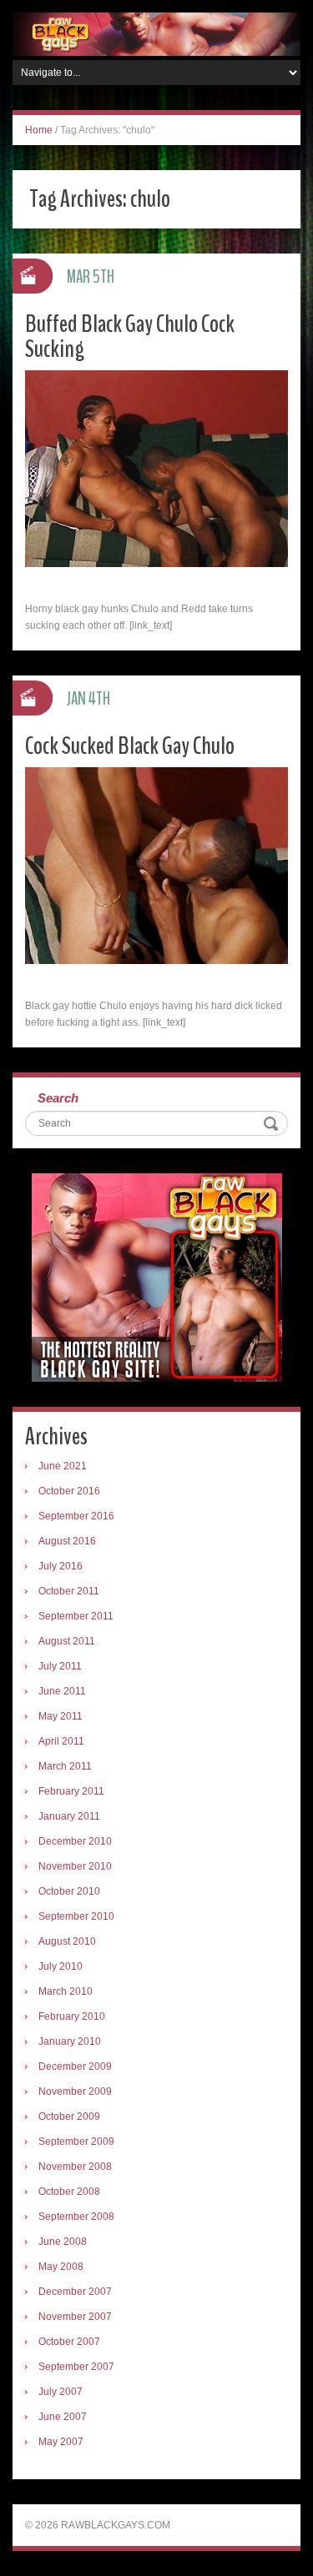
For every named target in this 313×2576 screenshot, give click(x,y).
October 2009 (69, 2117)
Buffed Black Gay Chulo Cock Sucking (130, 336)
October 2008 (69, 2192)
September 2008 (76, 2217)
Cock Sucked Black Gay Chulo (130, 746)
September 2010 (76, 1916)
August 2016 (67, 1541)
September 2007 (76, 2367)
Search (58, 1098)
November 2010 (75, 1866)
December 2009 (75, 2066)
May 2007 (61, 2442)
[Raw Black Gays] (156, 33)
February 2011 (71, 1791)
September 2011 (76, 1616)
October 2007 (69, 2342)
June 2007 (63, 2417)
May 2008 (61, 2267)
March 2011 (65, 1766)
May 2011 (61, 1716)
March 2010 (66, 1991)
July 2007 (61, 2392)
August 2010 (67, 1941)
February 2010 (72, 2016)
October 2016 (69, 1491)
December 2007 (75, 2292)
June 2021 (63, 1466)
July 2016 (61, 1566)
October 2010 (69, 1891)
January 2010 (70, 2041)
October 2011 (69, 1591)
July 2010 (61, 1966)
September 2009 (76, 2142)
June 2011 (62, 1691)
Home (39, 130)
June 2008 (63, 2242)
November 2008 (75, 2167)
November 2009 (75, 2091)
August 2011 (67, 1641)
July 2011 (60, 1666)
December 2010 (75, 1841)
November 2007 (75, 2317)
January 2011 (69, 1816)
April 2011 (61, 1741)
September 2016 (76, 1516)
